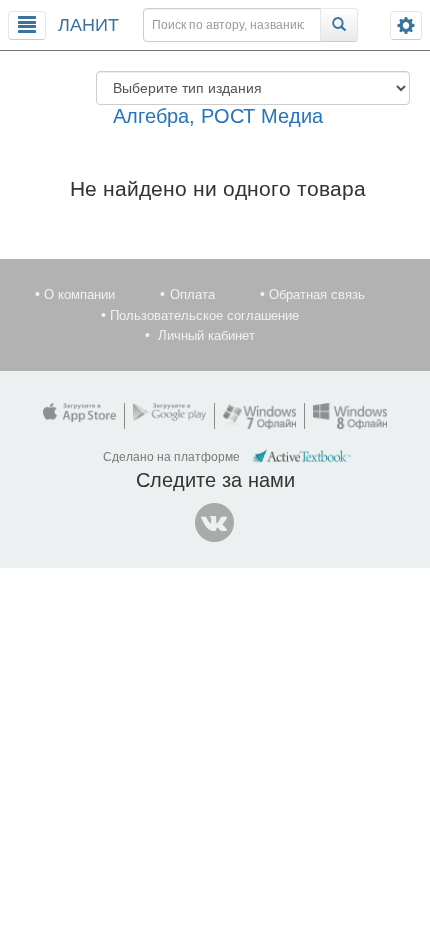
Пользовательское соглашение (204, 315)
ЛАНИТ (88, 25)
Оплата (192, 294)
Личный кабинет (206, 335)
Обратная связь (317, 294)
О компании (79, 294)
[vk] (215, 523)
